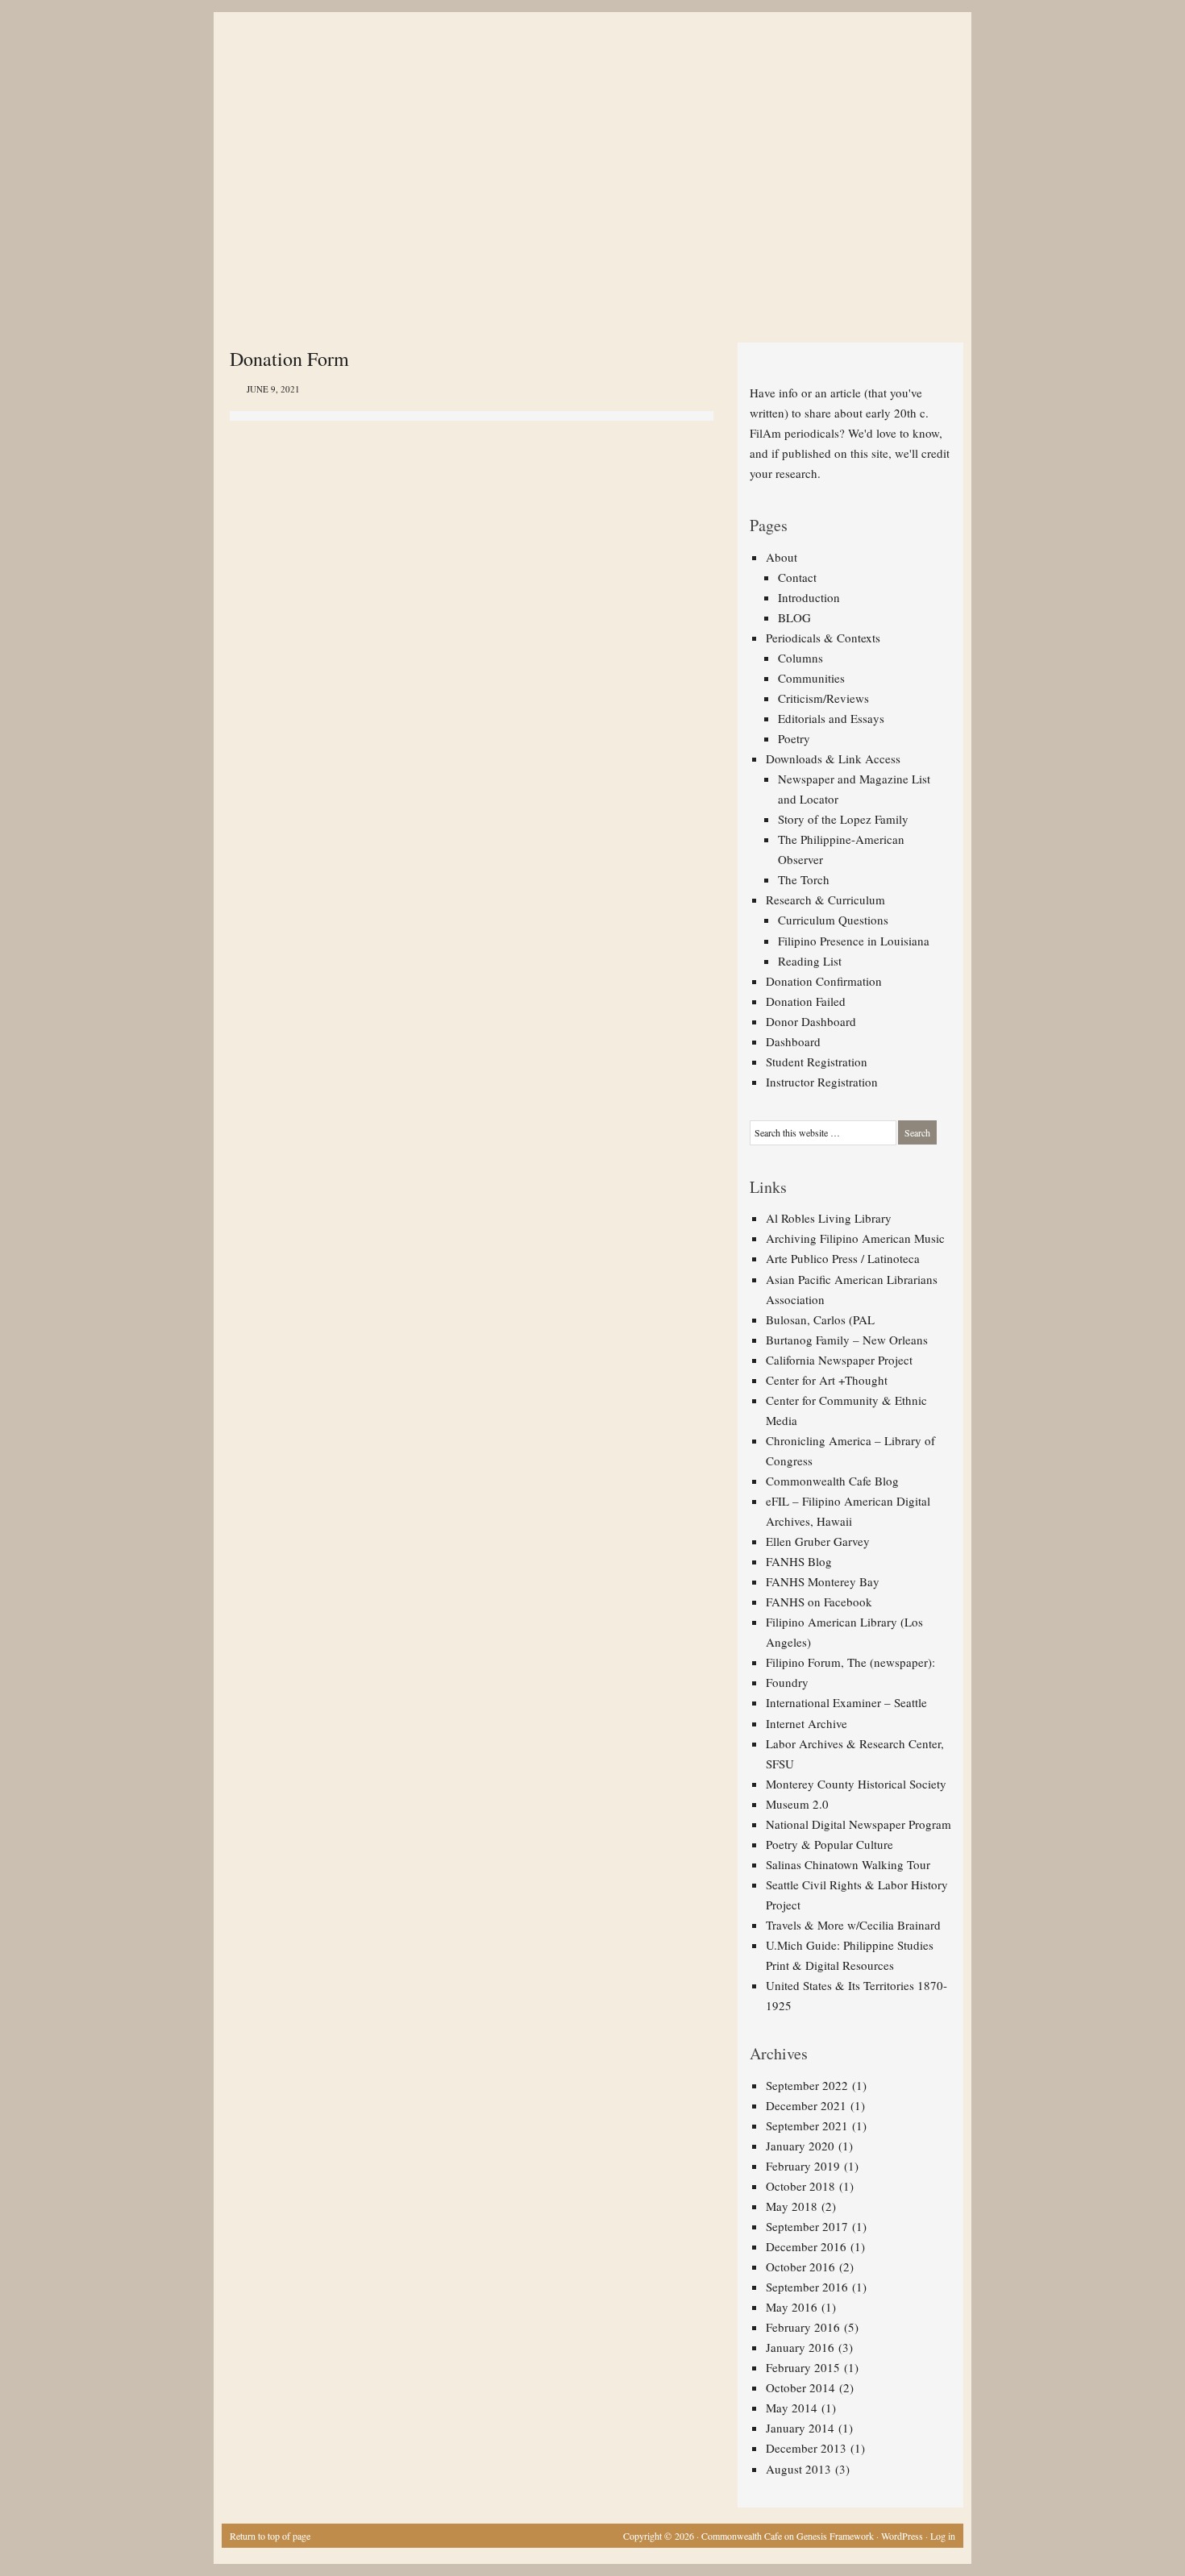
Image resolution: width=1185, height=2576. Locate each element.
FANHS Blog (799, 1561)
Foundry (787, 1682)
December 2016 (806, 2246)
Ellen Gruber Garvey (818, 1541)
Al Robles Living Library (829, 1218)
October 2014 (800, 2387)
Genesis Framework (835, 2536)
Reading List (810, 961)
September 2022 (807, 2085)
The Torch (804, 879)
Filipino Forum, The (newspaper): (850, 1662)
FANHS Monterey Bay (823, 1581)
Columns (800, 658)
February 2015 (803, 2367)
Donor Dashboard (811, 1021)
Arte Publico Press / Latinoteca (843, 1258)
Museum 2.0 (797, 1804)
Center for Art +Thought (827, 1380)
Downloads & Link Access (833, 758)
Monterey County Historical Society (856, 1784)
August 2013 (798, 2469)
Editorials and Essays (831, 718)
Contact (797, 577)
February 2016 (803, 2327)
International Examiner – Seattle (846, 1702)
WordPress (902, 2536)
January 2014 (800, 2428)
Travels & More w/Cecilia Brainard (853, 1925)
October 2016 (800, 2266)
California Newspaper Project (839, 1360)
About (782, 557)
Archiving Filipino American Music (855, 1238)
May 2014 (792, 2408)
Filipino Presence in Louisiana (854, 941)
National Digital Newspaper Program (859, 1824)
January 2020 (800, 2146)
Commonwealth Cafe (742, 2536)
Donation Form (289, 359)
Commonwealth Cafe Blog (832, 1481)
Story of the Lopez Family (843, 819)
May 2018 (792, 2206)
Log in (943, 2536)
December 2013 (806, 2448)
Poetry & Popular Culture (829, 1844)
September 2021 (807, 2125)
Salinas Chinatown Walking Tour (848, 1864)
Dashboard (793, 1041)
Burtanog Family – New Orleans (847, 1340)
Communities (811, 678)
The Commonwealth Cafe (584, 73)
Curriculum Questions (833, 920)
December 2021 (806, 2105)
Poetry (794, 738)
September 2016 (807, 2287)
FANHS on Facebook (819, 1602)
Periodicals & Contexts (823, 638)
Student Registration (817, 1062)
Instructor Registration (822, 1082)
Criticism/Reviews (823, 698)
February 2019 (803, 2166)
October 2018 (800, 2186)
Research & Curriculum (825, 900)
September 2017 (807, 2226)
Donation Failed (806, 1001)
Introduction (809, 597)
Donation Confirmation (824, 981)
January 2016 (800, 2347)
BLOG (794, 617)
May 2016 (792, 2307)
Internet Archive (807, 1723)
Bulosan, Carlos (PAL (820, 1319)
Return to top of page (270, 2536)
